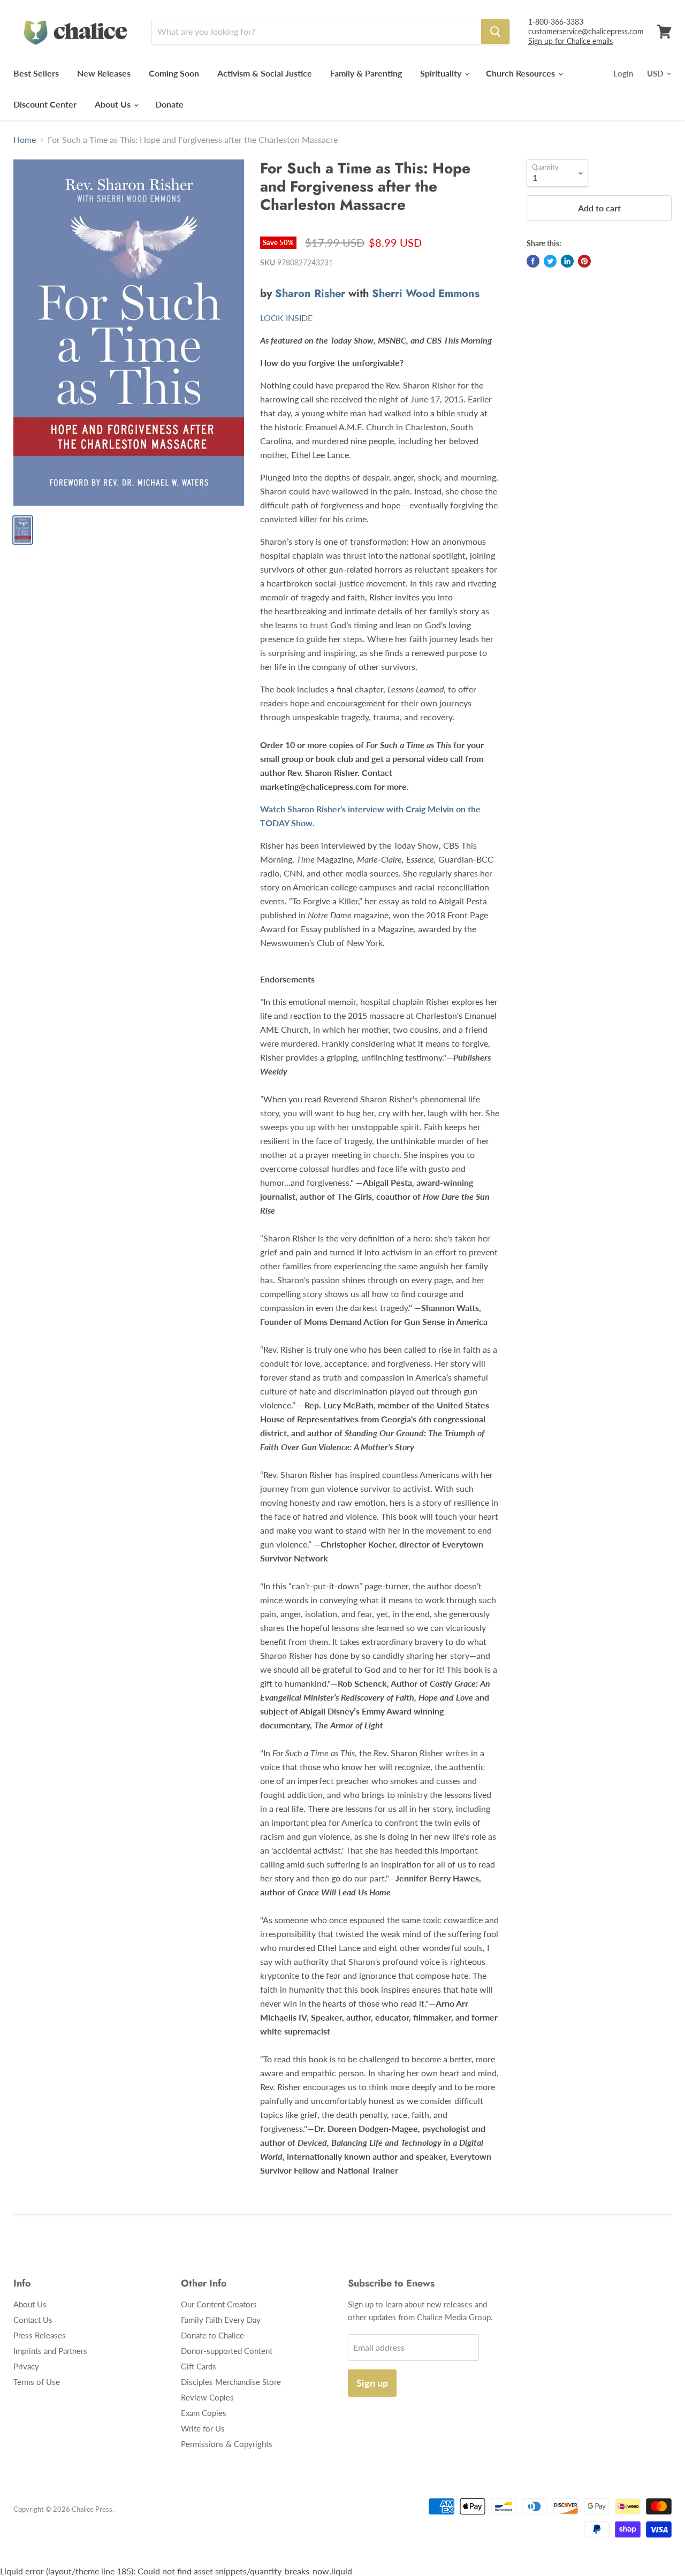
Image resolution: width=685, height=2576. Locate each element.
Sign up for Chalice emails (570, 41)
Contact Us (33, 2320)
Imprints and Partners (50, 2351)
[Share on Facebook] (533, 261)
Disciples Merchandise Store (231, 2382)
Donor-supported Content (227, 2351)
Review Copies (207, 2397)
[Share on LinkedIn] (567, 261)
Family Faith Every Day (221, 2320)
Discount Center (45, 104)
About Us (114, 104)
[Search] (495, 32)
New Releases (104, 73)
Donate (169, 104)
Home (25, 140)
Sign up (372, 2383)
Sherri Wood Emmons (426, 294)
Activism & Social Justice (265, 73)
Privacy (26, 2366)
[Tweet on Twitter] (550, 261)
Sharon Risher (310, 294)
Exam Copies (204, 2413)
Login (623, 73)
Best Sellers (36, 73)
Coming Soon (174, 73)
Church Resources (522, 73)
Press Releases (40, 2335)
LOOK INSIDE (286, 318)
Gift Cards (199, 2366)
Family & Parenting (366, 73)
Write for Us (203, 2428)
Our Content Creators (219, 2304)
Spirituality (442, 73)
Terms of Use (37, 2382)
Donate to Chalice (212, 2335)
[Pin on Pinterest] (584, 261)
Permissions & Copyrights (227, 2444)
